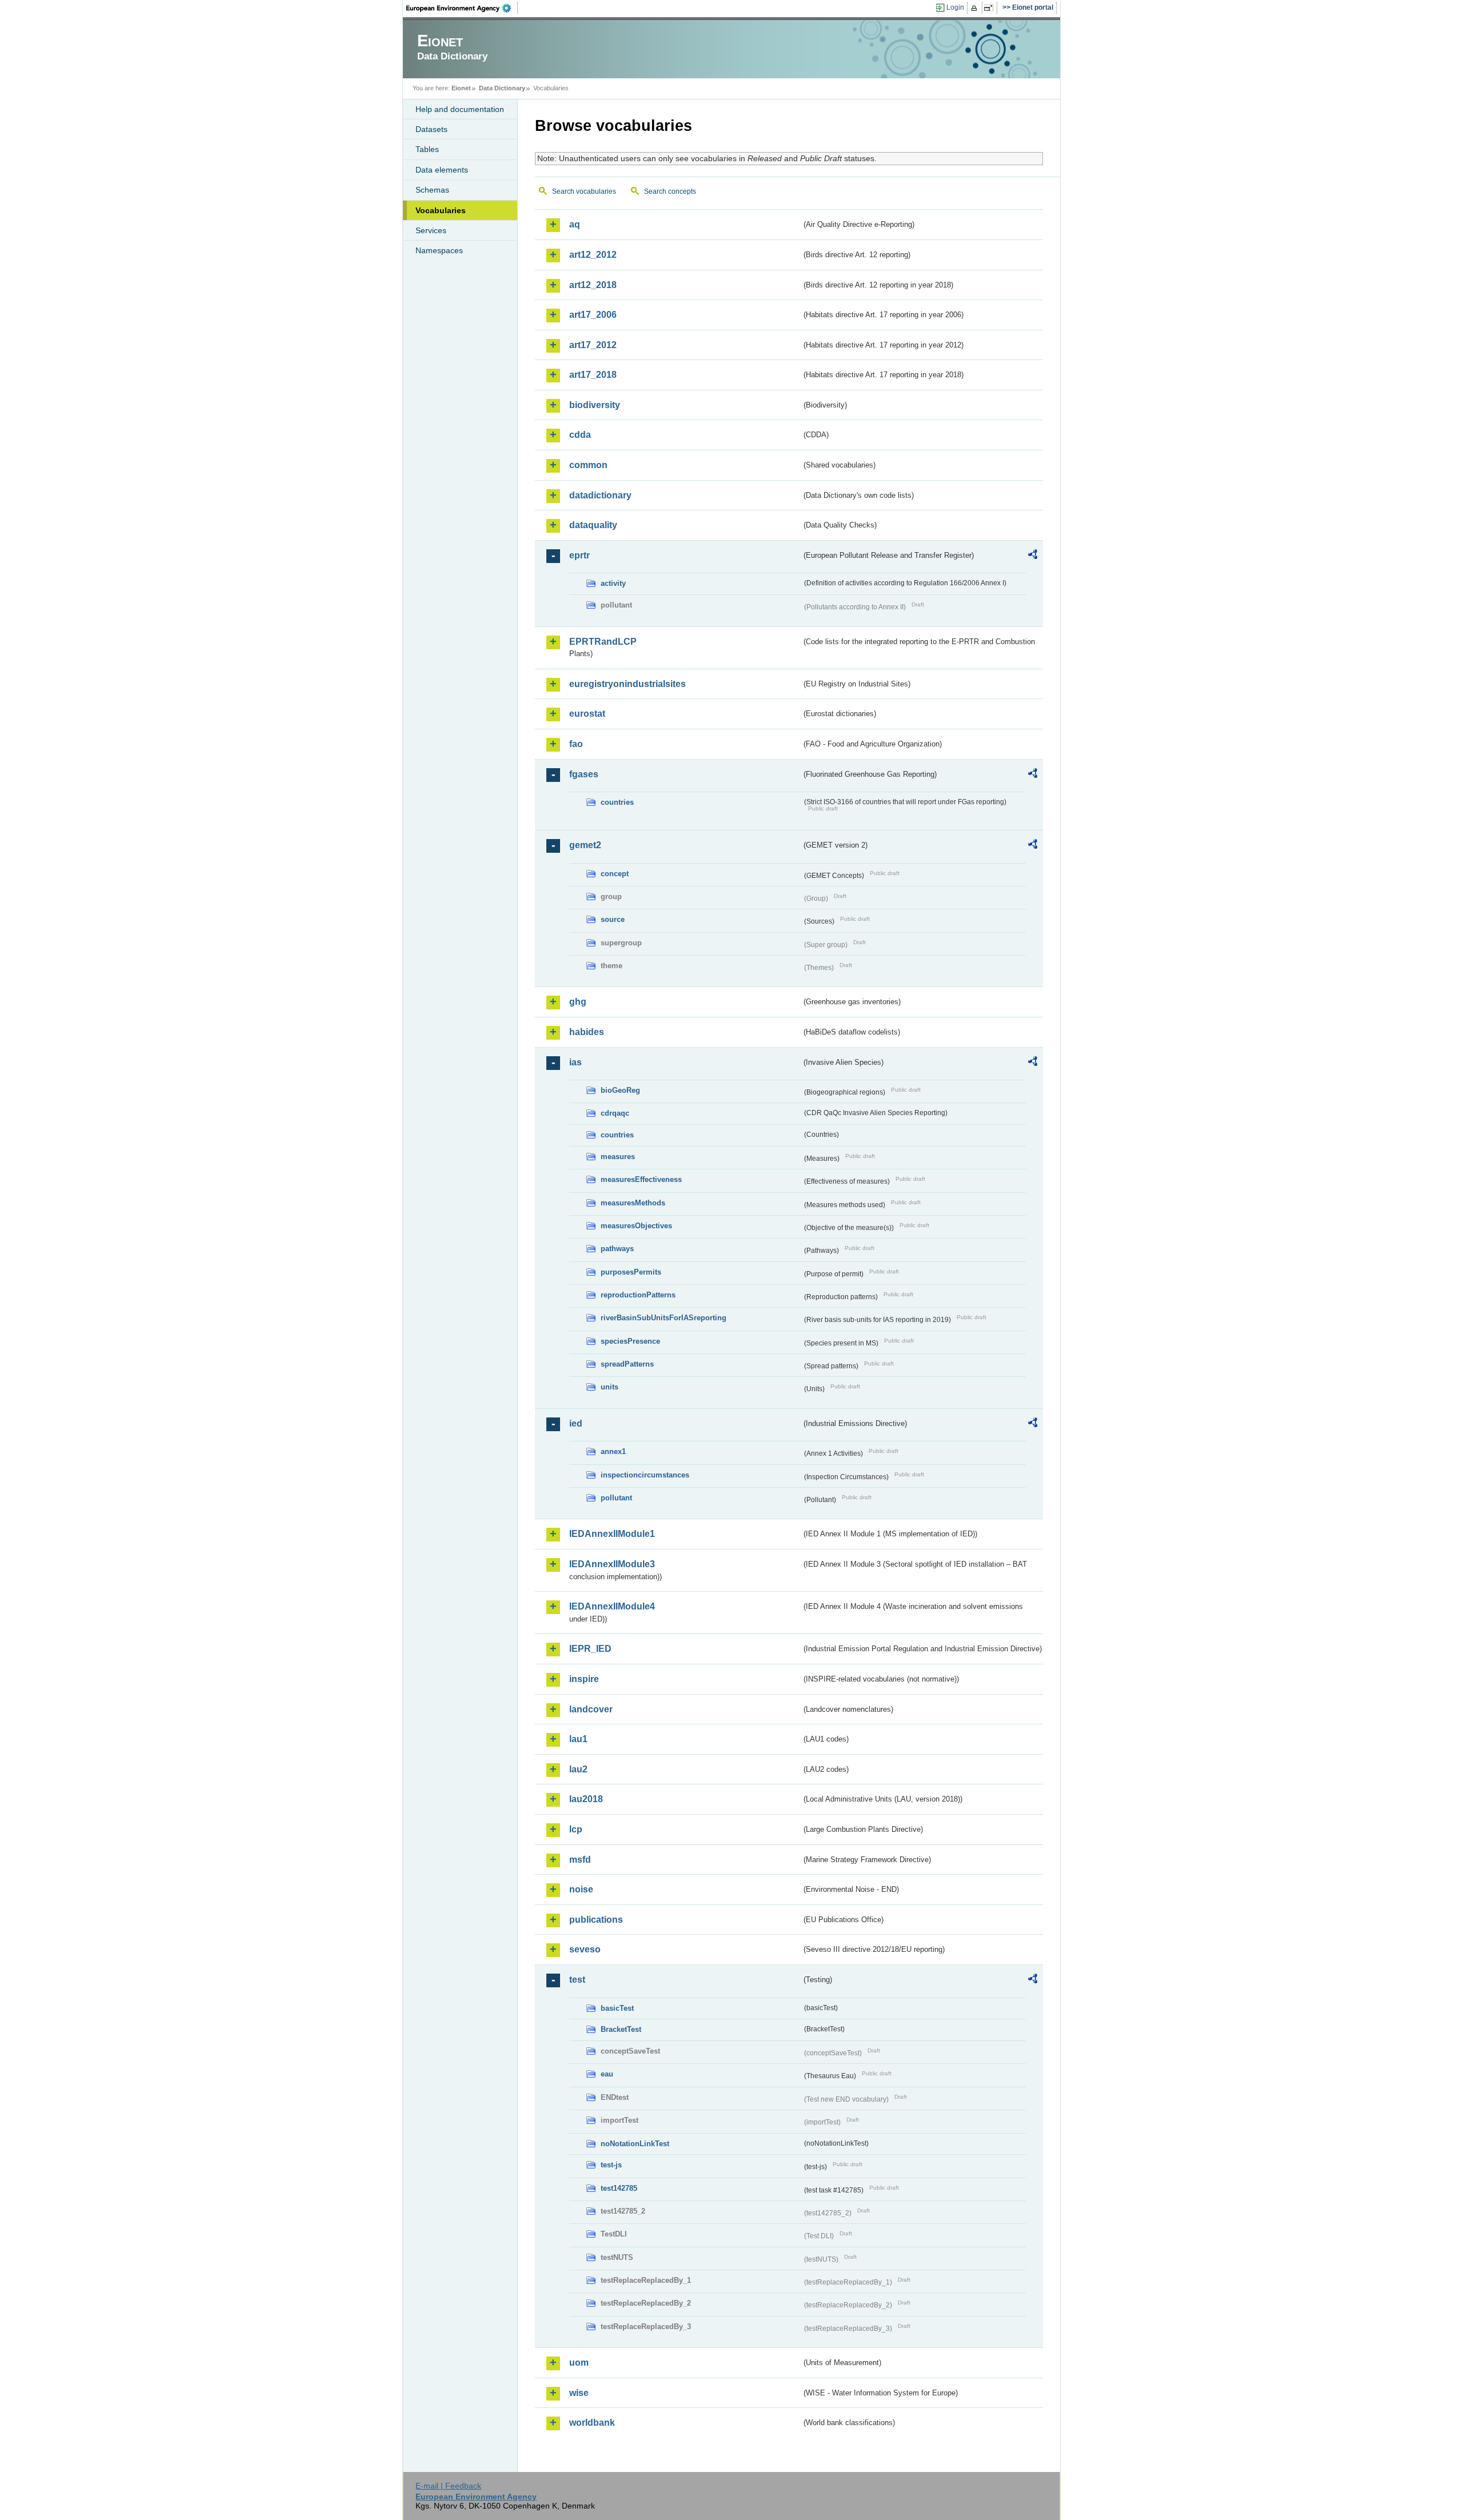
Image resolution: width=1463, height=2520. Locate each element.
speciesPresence (630, 1341)
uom (579, 2363)
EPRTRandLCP (603, 642)
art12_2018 (593, 285)
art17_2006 (593, 315)
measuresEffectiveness (641, 1179)
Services (431, 230)
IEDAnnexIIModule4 (612, 1606)
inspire (584, 1679)
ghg (578, 1002)
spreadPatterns (627, 1364)
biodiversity (595, 405)
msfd (580, 1860)
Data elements (442, 170)
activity (613, 583)
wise (579, 2393)
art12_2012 (593, 255)
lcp (576, 1829)
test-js (611, 2165)
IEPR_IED (590, 1649)
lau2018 (586, 1799)
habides (587, 1032)
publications (596, 1920)
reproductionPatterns (638, 1295)
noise (581, 1889)
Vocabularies (441, 210)
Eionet (461, 88)
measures (618, 1157)
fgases (584, 774)
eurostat (587, 714)
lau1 (578, 1739)
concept (615, 874)
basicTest (617, 2008)
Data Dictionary (502, 88)
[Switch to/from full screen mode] (991, 8)
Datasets (431, 129)
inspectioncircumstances (645, 1475)
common (588, 465)
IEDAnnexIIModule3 (612, 1564)
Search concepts (670, 191)
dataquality (593, 525)
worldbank (592, 2423)
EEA (462, 8)
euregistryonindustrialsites (627, 684)
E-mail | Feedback (448, 2486)
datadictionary (600, 495)
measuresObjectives (636, 1226)
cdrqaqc (615, 1113)
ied (576, 1423)
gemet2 (585, 845)
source (613, 919)
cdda (580, 435)
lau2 (578, 1769)
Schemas (432, 190)
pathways (617, 1249)
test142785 (619, 2188)
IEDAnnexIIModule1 (612, 1534)
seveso (585, 1949)
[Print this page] (976, 8)
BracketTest (621, 2029)
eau (607, 2074)
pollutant (616, 1498)
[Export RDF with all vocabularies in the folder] (1033, 556)
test (577, 1980)
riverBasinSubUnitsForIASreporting (663, 1318)
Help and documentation (460, 109)
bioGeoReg (620, 1090)
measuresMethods (633, 1203)
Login (955, 7)
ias (575, 1062)
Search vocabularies (584, 191)
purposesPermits (631, 1272)
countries (617, 802)
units (609, 1387)
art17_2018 (593, 375)
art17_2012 (593, 345)
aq (575, 224)
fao (576, 744)
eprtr (579, 555)
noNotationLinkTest (635, 2144)
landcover (591, 1709)
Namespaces (439, 250)
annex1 (613, 1451)
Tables (427, 149)
